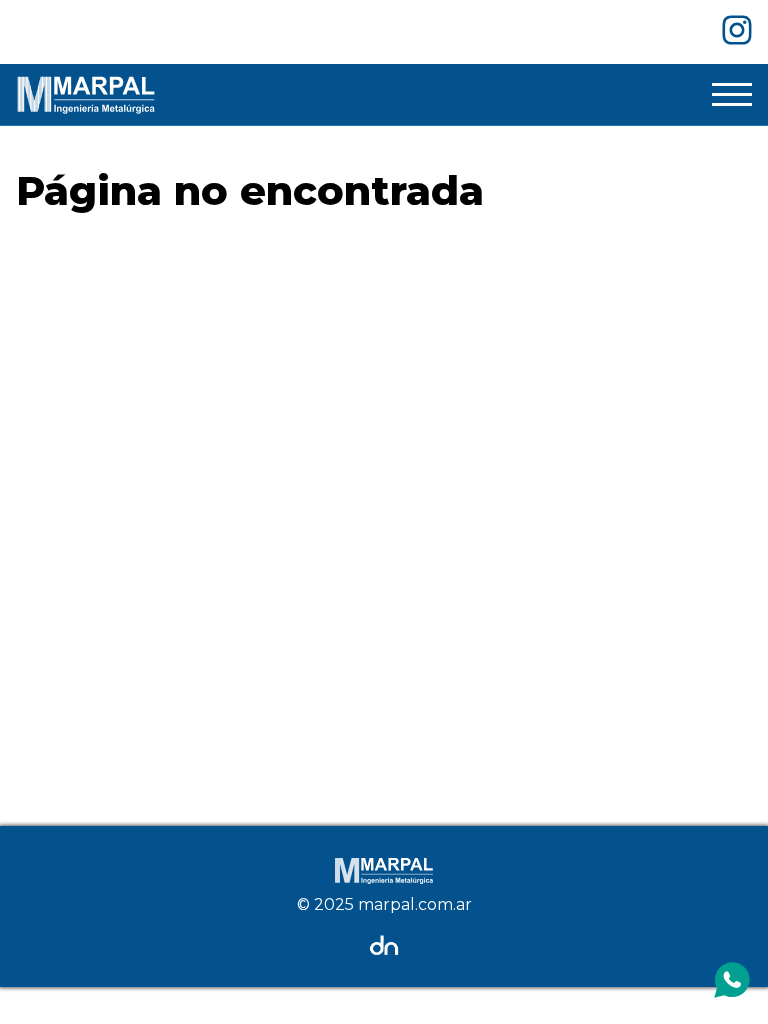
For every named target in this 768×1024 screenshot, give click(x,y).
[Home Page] (86, 94)
